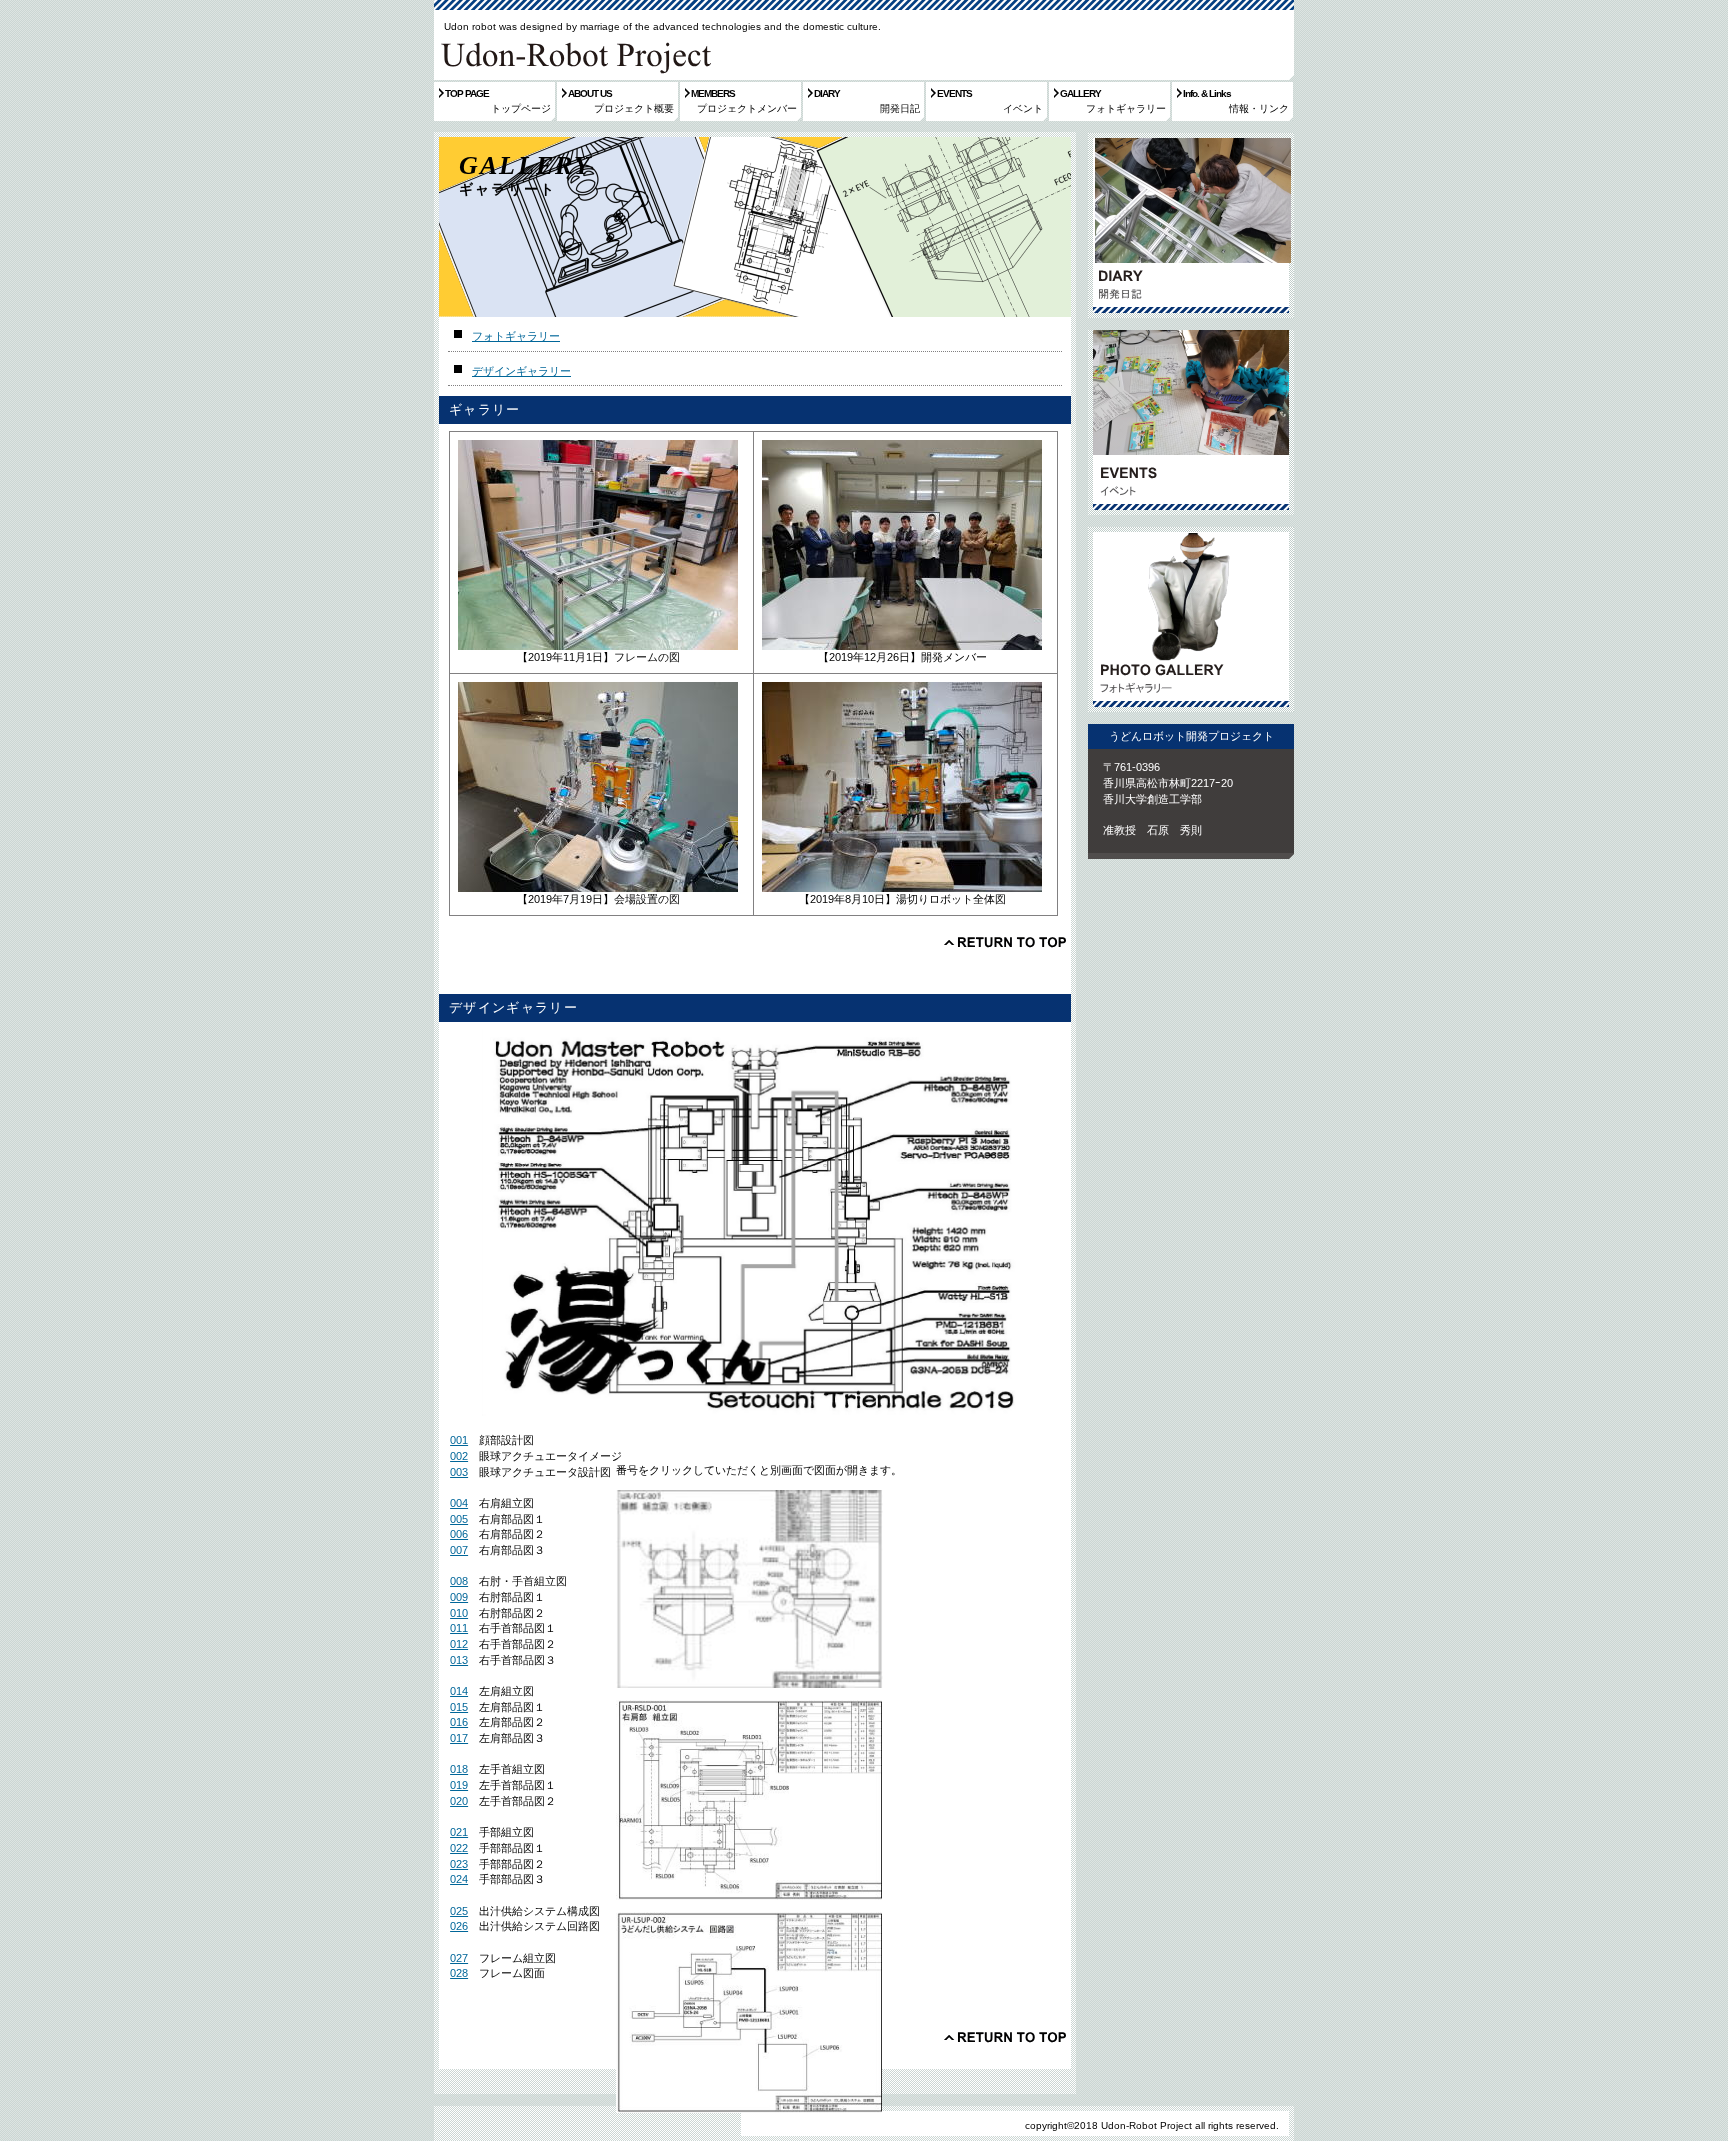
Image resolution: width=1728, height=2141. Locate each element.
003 (459, 1472)
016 (459, 1722)
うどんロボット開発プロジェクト (573, 54)
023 (459, 1864)
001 (459, 1440)
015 (459, 1707)
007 (459, 1550)
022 (459, 1848)
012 (459, 1644)
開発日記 (1191, 225)
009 (459, 1597)
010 (459, 1613)
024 (459, 1879)
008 (459, 1581)
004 (459, 1503)
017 (459, 1738)
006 (459, 1534)
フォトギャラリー (516, 336)
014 (459, 1691)
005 (459, 1519)
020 (459, 1801)
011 (459, 1628)
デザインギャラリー (521, 371)
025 (459, 1911)
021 (459, 1832)
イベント (1191, 422)
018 (459, 1769)
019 (459, 1785)
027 (459, 1958)
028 (459, 1973)
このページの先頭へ (1005, 942)
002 (459, 1456)
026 (459, 1926)
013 (459, 1660)
